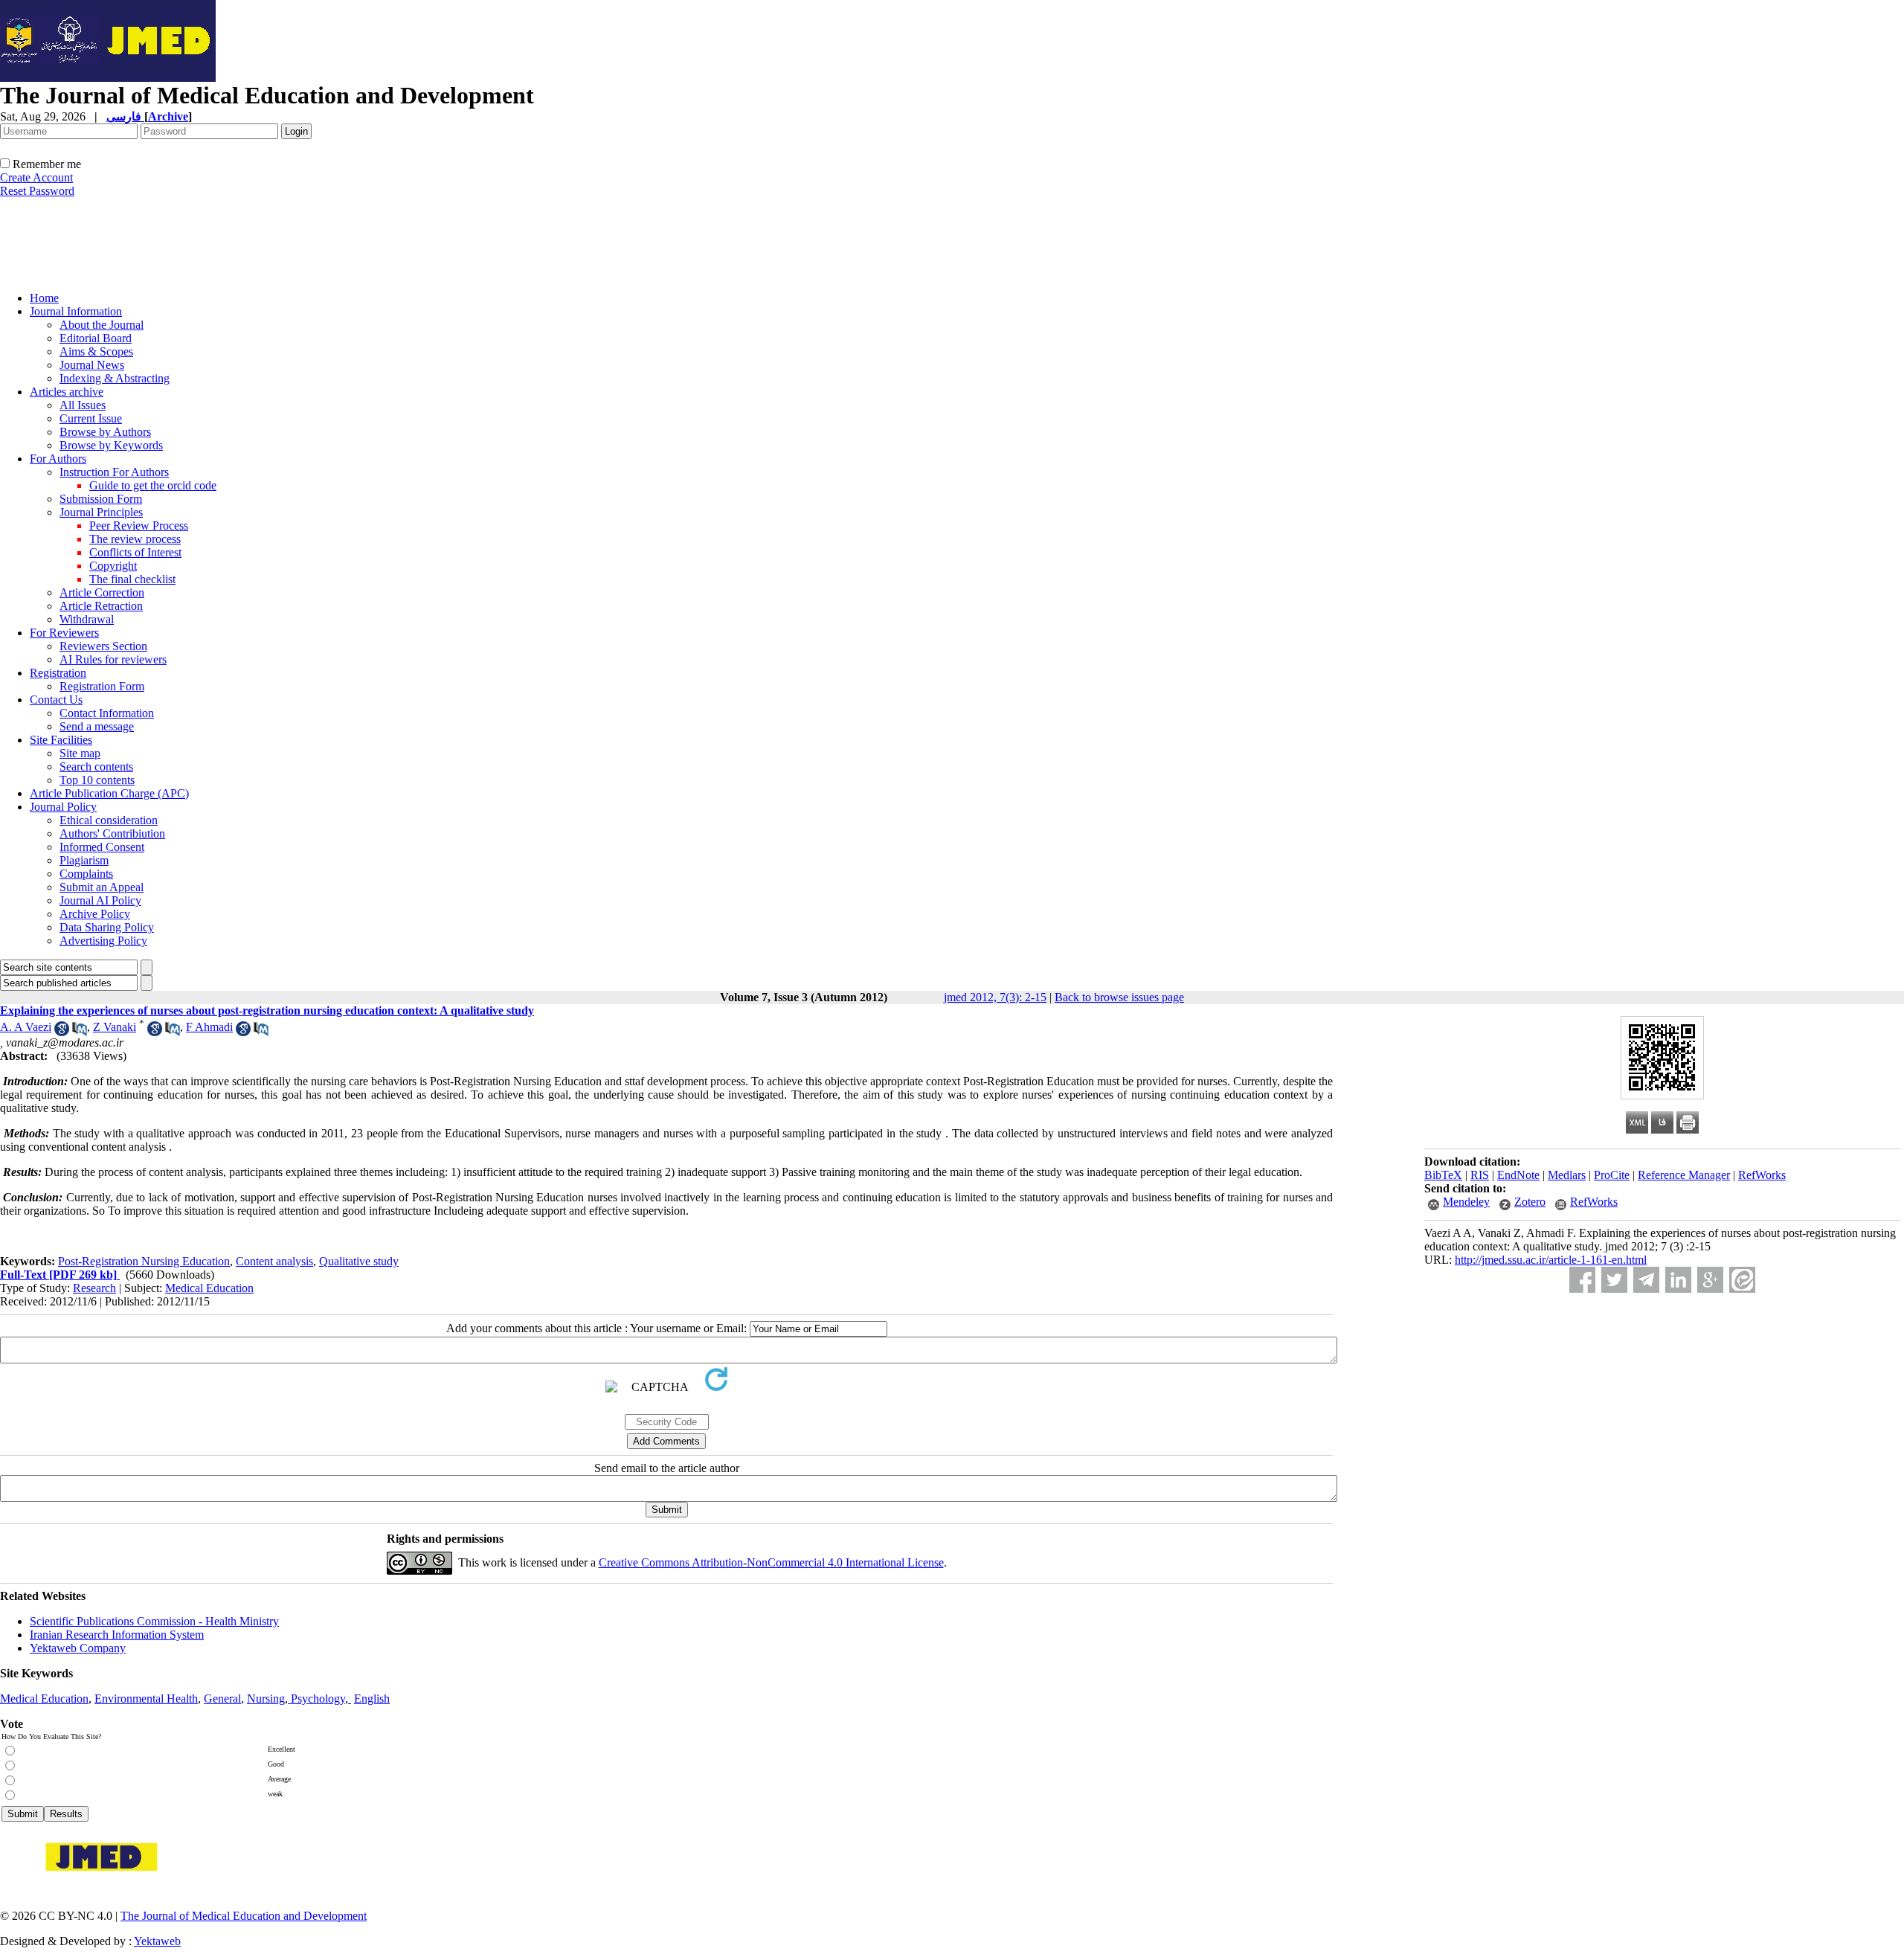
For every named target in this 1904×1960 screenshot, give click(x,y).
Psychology (318, 1699)
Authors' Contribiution (112, 833)
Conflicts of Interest (135, 552)
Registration (58, 673)
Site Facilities (61, 740)
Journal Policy (63, 807)
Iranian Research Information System (117, 1635)
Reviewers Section (103, 646)
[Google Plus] (1710, 1280)
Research (94, 1288)
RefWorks (1762, 1175)
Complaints (86, 874)
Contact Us (56, 700)
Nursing (266, 1699)
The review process (135, 539)
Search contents (96, 767)
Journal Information (76, 311)
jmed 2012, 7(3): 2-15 (995, 997)
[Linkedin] (1678, 1280)
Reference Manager (1684, 1175)
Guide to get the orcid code (153, 485)
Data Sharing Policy (107, 927)
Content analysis (274, 1261)
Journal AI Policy (100, 900)
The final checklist (132, 579)
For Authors (58, 459)
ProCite (1612, 1175)
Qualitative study (359, 1261)
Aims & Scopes (96, 351)
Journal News (92, 365)
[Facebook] (1582, 1280)
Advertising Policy (103, 941)
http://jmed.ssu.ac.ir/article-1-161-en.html (1551, 1260)
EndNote (1518, 1175)
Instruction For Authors (114, 472)
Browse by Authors (105, 432)
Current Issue (91, 418)
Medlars (1567, 1175)
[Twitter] (1614, 1280)
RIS (1480, 1175)
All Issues (83, 405)
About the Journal (102, 325)
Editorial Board (96, 338)
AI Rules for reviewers (113, 659)
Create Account (36, 177)
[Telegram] (1646, 1280)
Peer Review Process (139, 526)
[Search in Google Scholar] (62, 1032)
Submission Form (101, 499)
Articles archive (67, 392)
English (372, 1699)
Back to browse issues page (1119, 997)
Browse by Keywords (111, 445)
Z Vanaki (115, 1027)
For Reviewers (64, 633)
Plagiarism (84, 860)
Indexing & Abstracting (115, 378)
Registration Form (102, 686)
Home (44, 298)
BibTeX (1443, 1175)
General (222, 1699)
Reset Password (37, 191)
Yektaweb (157, 1941)
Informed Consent (102, 847)
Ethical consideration (109, 820)
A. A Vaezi (26, 1027)
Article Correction (102, 592)
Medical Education (209, 1288)
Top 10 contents (97, 780)
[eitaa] (1742, 1280)
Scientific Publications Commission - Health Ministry (154, 1621)
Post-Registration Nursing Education (144, 1261)
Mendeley (1466, 1202)
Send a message (97, 726)
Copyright (113, 566)
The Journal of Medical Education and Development (244, 1916)
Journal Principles (101, 512)
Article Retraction (101, 606)
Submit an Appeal (102, 887)
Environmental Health (146, 1699)
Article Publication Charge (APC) (109, 793)
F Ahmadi (209, 1027)
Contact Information (107, 713)
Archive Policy (95, 914)
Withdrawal (87, 619)
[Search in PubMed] (80, 1032)
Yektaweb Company (78, 1648)
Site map (80, 753)
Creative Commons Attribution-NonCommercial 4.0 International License (771, 1562)
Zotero (1530, 1202)
